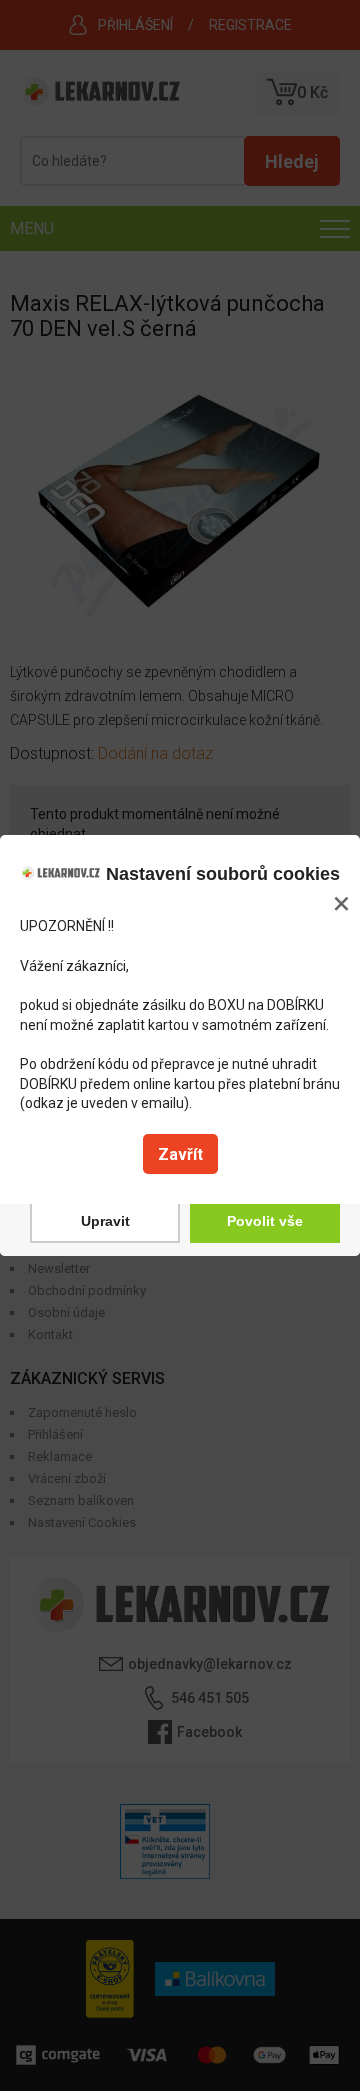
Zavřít (180, 1154)
